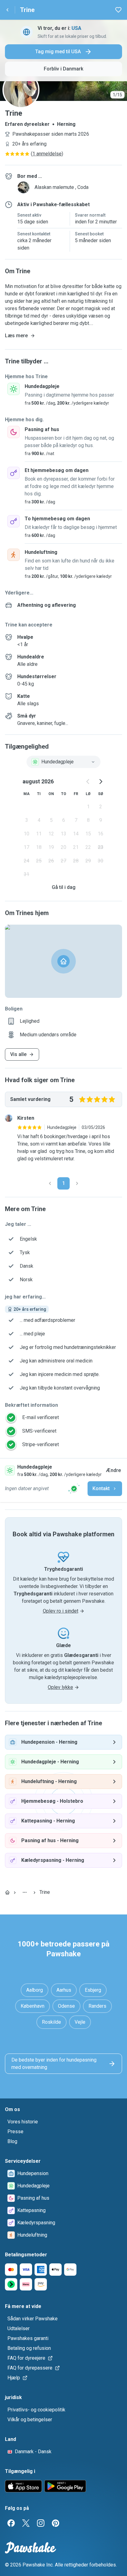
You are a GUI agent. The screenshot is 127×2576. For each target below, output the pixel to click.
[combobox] (63, 762)
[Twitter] (26, 2523)
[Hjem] (7, 1892)
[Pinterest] (55, 2523)
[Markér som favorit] (118, 10)
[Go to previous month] (88, 782)
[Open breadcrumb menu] (25, 1892)
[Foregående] (50, 1183)
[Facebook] (11, 2523)
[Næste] (77, 1183)
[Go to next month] (100, 782)
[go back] (7, 10)
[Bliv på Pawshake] (74, 1489)
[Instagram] (41, 2523)
